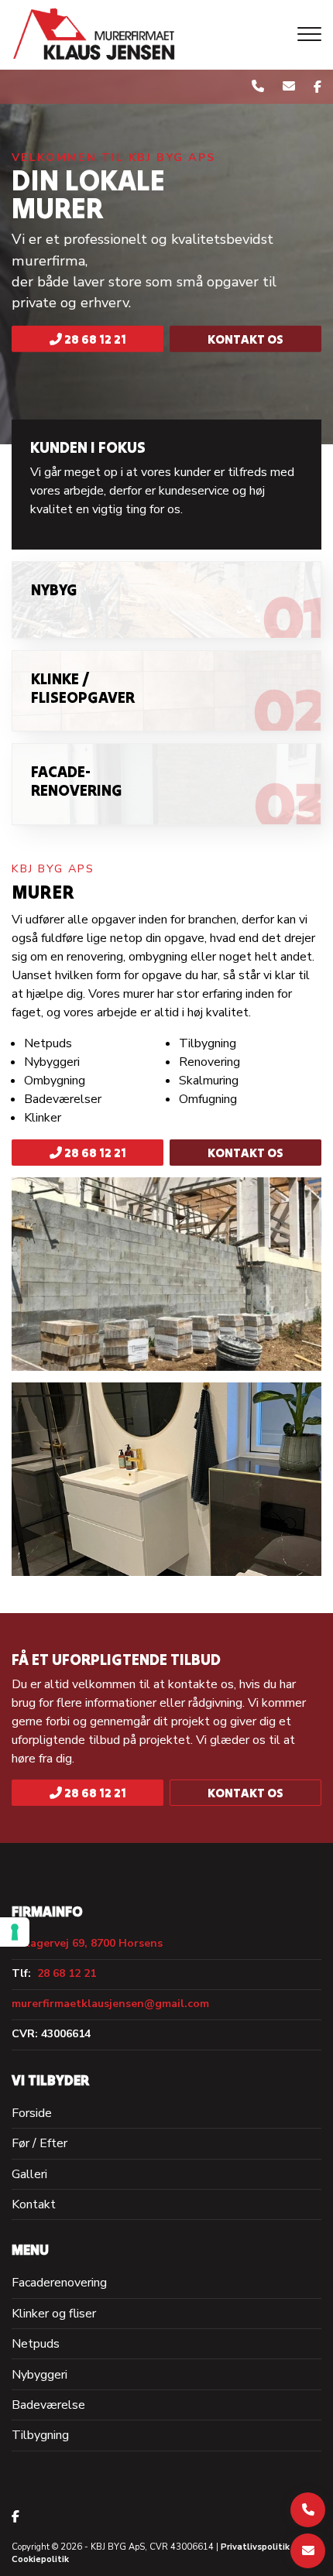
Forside (32, 2113)
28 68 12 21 (94, 339)
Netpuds (36, 2344)
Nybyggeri (39, 2375)
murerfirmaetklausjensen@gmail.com (110, 2004)
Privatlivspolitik (255, 2547)
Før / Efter (39, 2143)
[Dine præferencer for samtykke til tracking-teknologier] (15, 1932)
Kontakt (34, 2204)
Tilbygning (40, 2435)
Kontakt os (245, 339)
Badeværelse (48, 2405)
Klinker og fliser (54, 2314)
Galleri (29, 2174)
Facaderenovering (59, 2283)
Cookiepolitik (40, 2559)
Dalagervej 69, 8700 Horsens (87, 1944)
